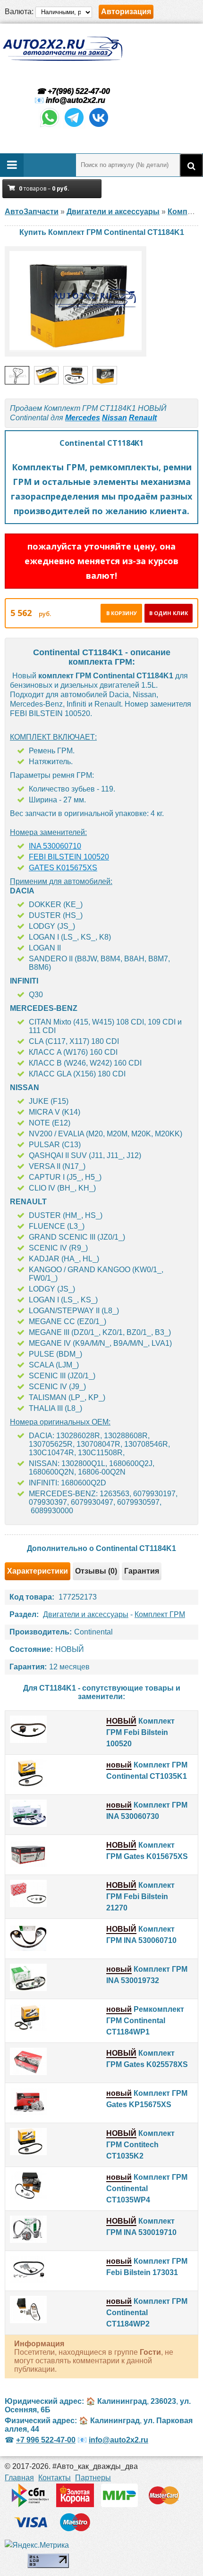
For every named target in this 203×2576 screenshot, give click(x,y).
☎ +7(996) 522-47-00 (72, 91)
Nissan (114, 418)
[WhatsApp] (50, 126)
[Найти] (191, 165)
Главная (19, 2478)
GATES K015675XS (63, 868)
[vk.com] (99, 126)
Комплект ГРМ (160, 1614)
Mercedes (83, 418)
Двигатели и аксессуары (86, 1614)
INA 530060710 (55, 846)
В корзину (122, 613)
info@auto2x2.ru (76, 100)
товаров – (44, 188)
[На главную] (62, 49)
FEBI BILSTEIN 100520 (69, 857)
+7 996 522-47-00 (46, 2440)
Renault (143, 418)
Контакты (55, 2478)
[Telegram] (74, 126)
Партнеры (93, 2478)
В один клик (169, 613)
